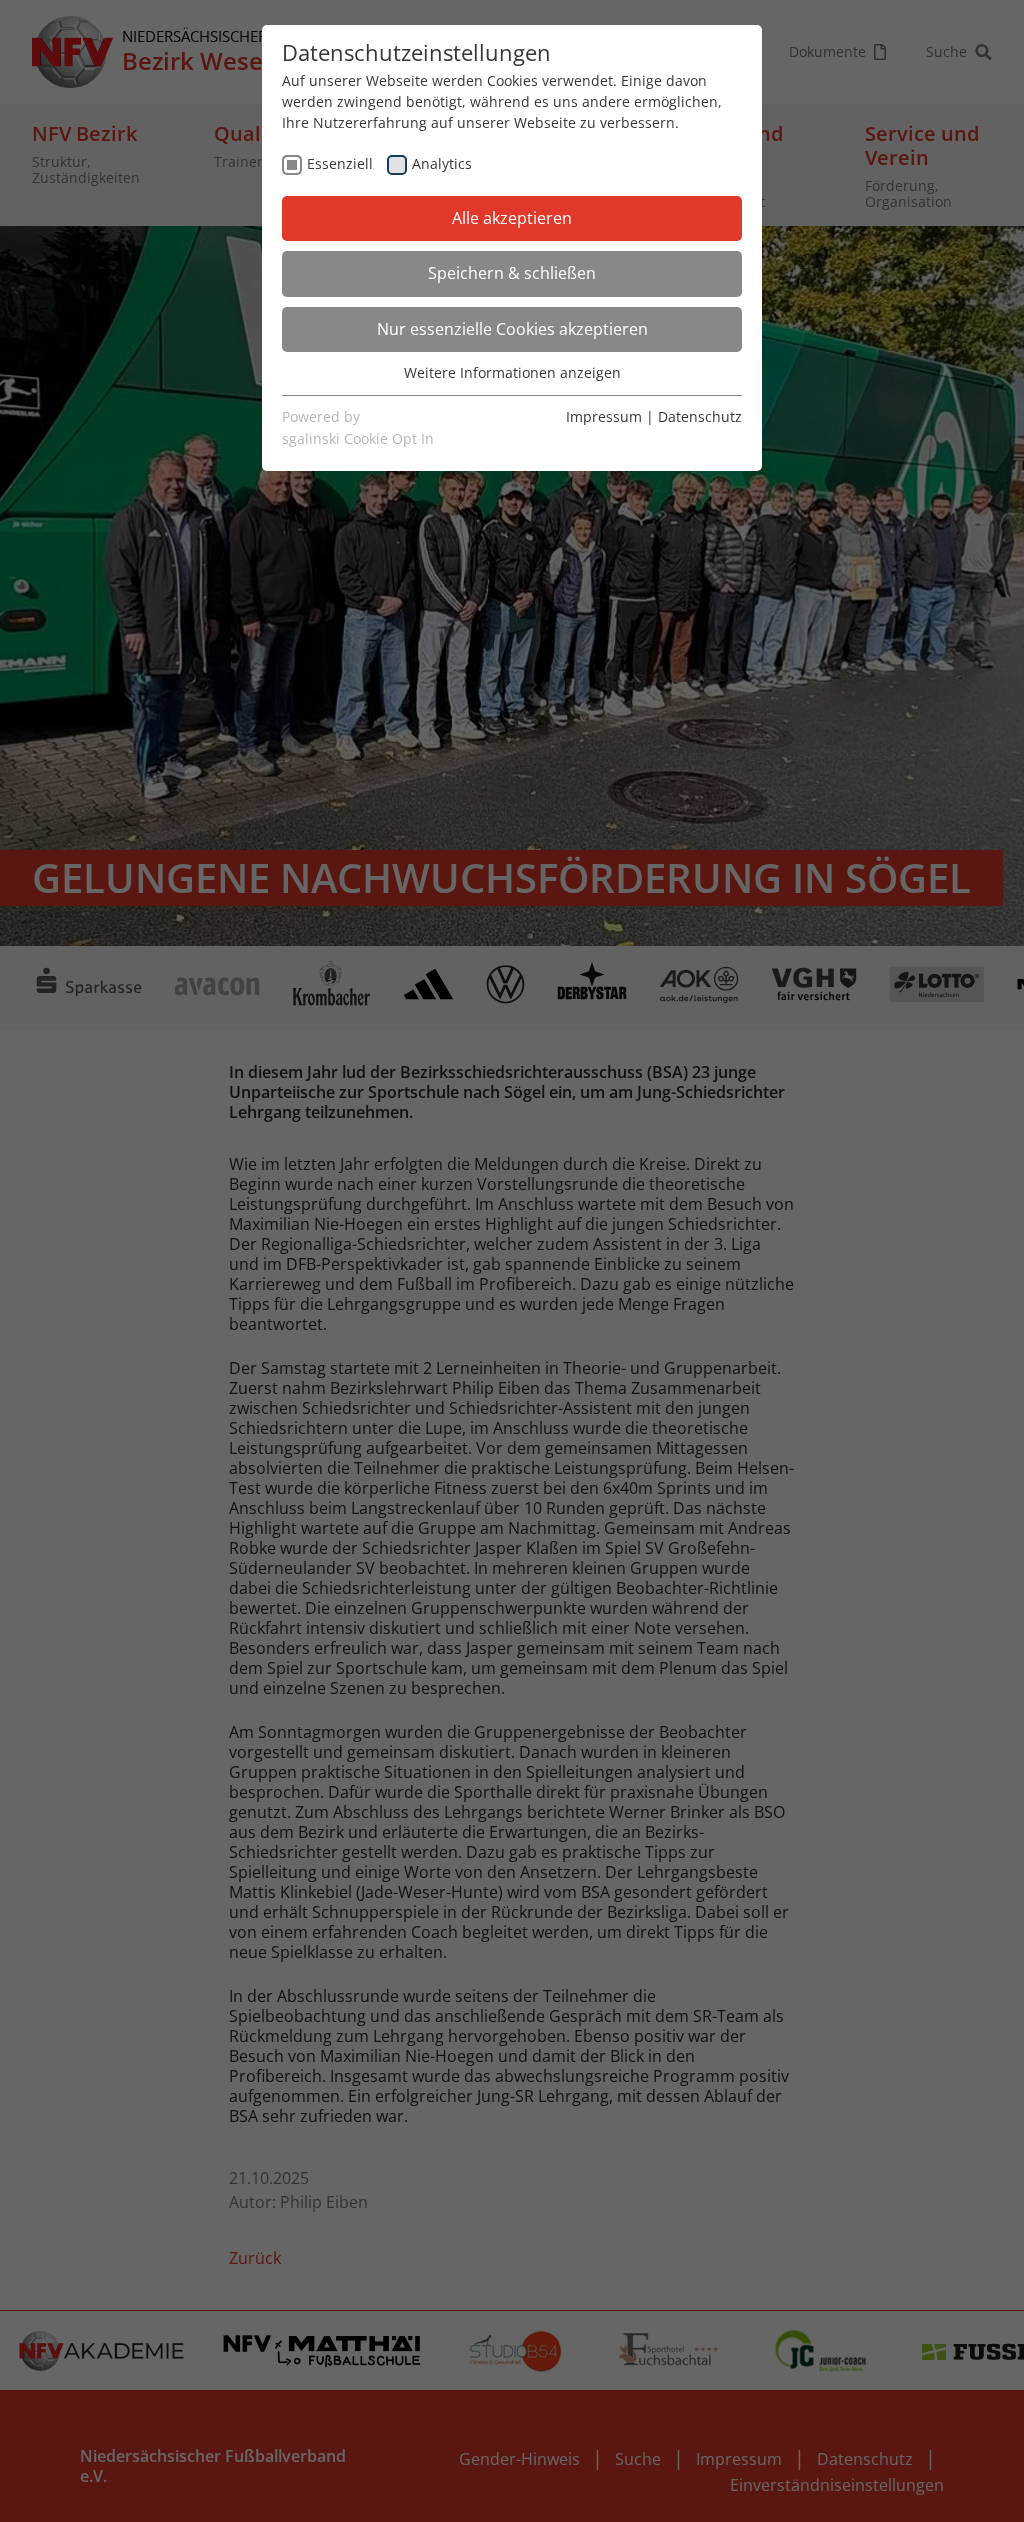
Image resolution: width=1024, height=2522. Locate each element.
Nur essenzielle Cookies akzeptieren (512, 329)
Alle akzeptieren (512, 218)
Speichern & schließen (512, 273)
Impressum (604, 416)
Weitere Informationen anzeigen (512, 372)
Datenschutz (700, 416)
